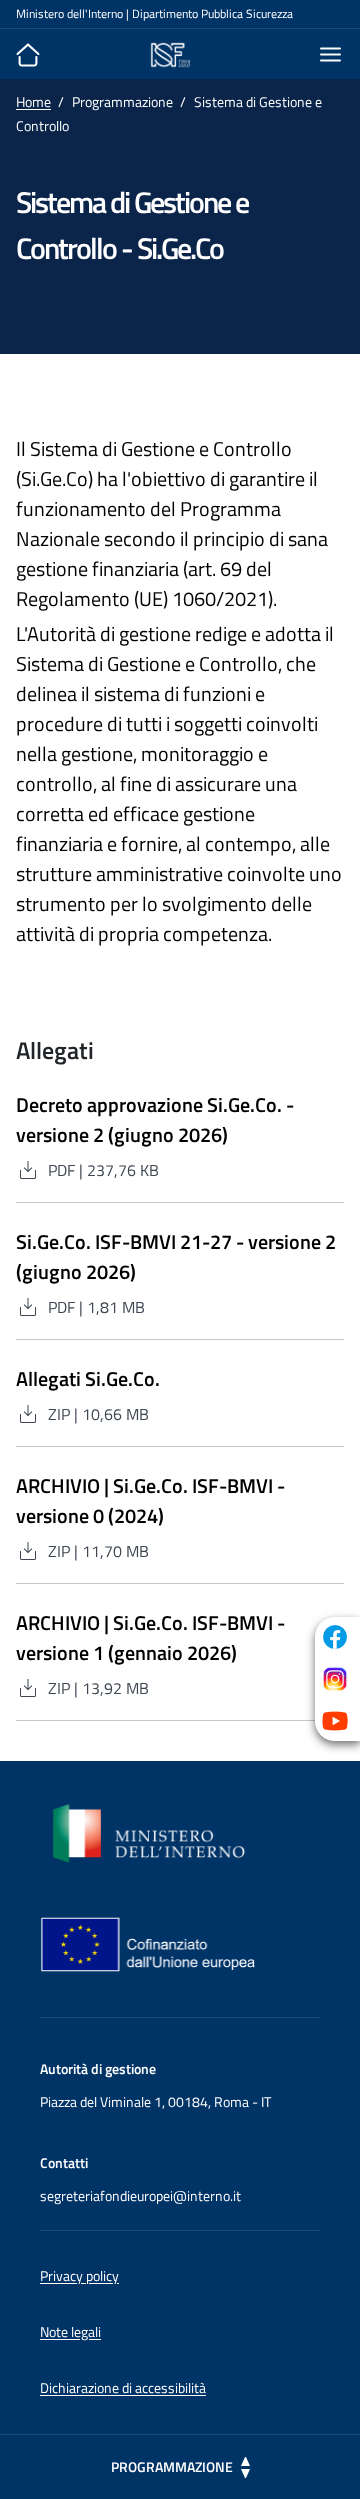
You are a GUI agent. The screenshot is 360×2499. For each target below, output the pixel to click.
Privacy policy (79, 2275)
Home (33, 101)
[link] (335, 1637)
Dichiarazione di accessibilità (123, 2387)
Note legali (70, 2331)
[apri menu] (321, 55)
